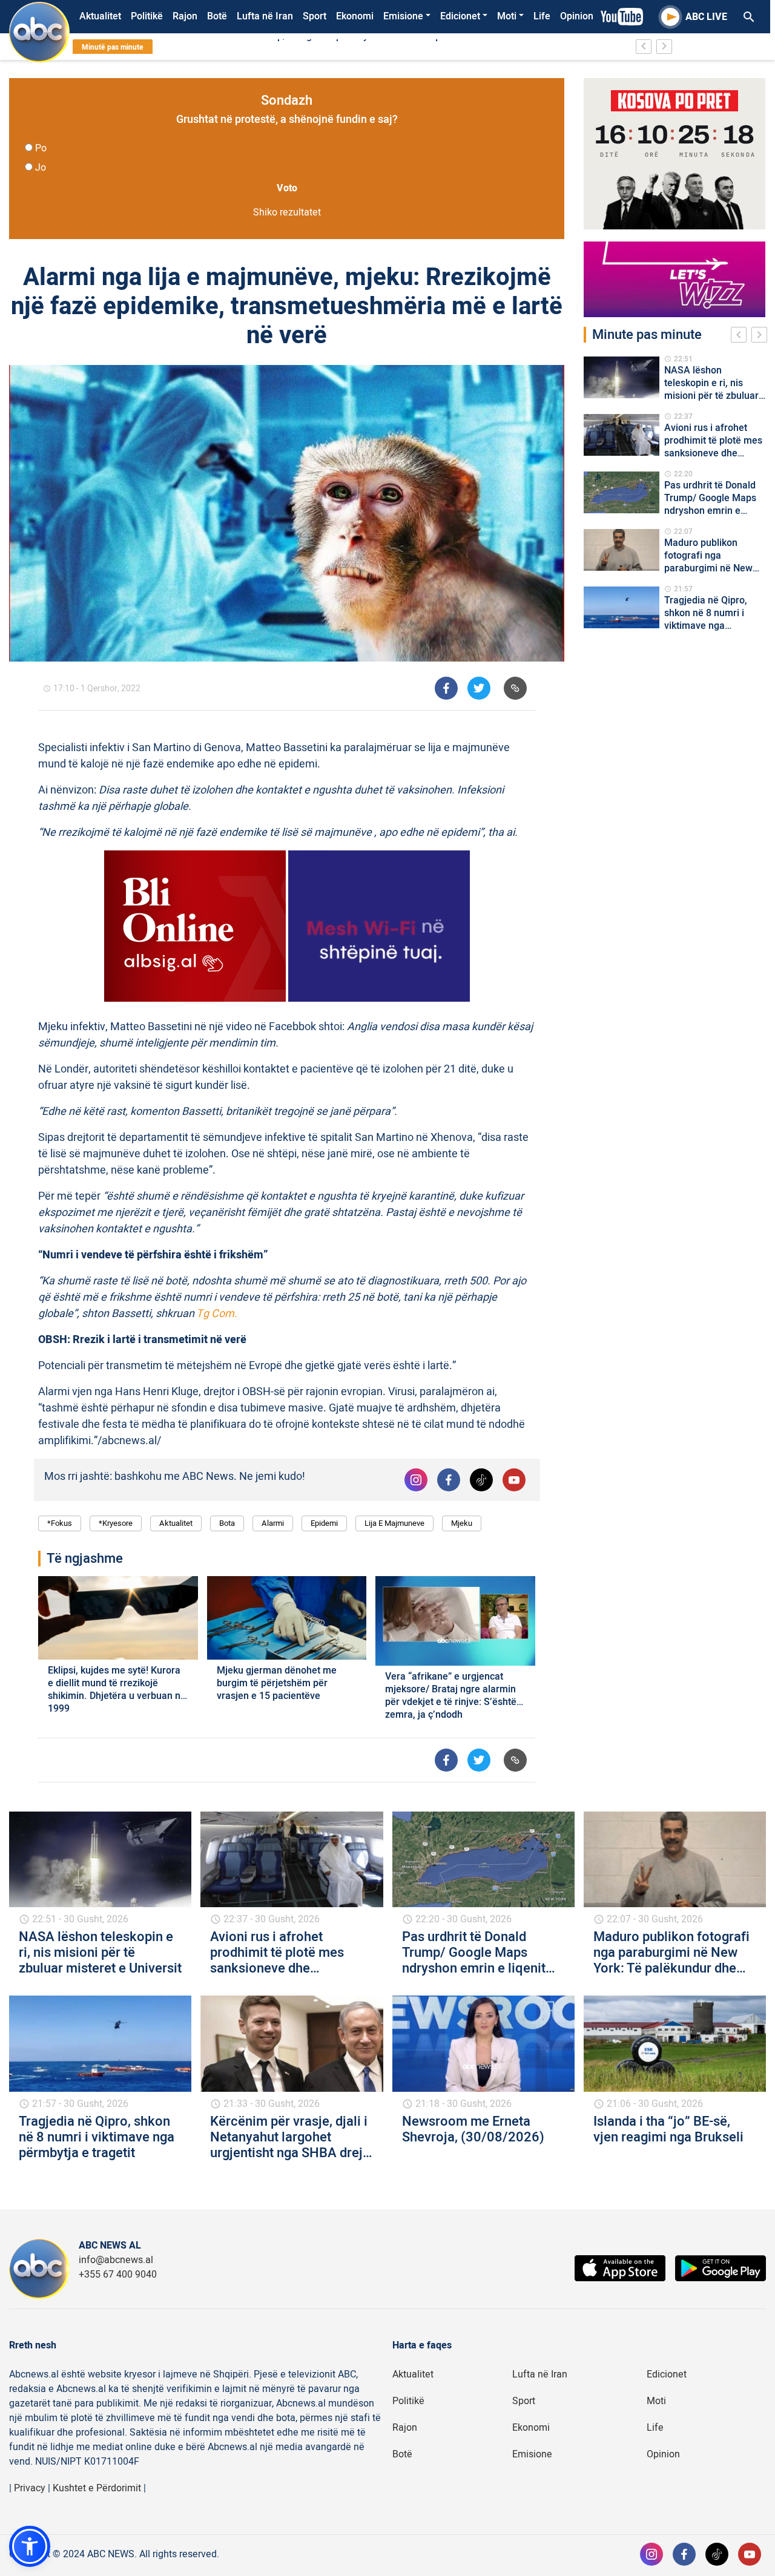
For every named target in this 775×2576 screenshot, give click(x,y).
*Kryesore (116, 1523)
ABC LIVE (706, 17)
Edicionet (460, 16)
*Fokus (60, 1523)
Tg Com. (218, 1314)
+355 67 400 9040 (118, 2275)
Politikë (147, 16)
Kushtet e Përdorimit (97, 2488)
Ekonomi (355, 16)
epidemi (324, 1523)
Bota (227, 1523)
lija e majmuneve (394, 1523)
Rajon (185, 16)
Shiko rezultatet (287, 212)
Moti (507, 16)
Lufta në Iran (265, 16)
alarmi (273, 1523)
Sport (315, 16)
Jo (41, 168)
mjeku (462, 1523)
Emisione (403, 16)
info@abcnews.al (116, 2260)
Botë (217, 16)
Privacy (30, 2488)
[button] (30, 2546)
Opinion (577, 16)
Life (542, 16)
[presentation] (741, 337)
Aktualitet (100, 16)
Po (41, 148)
